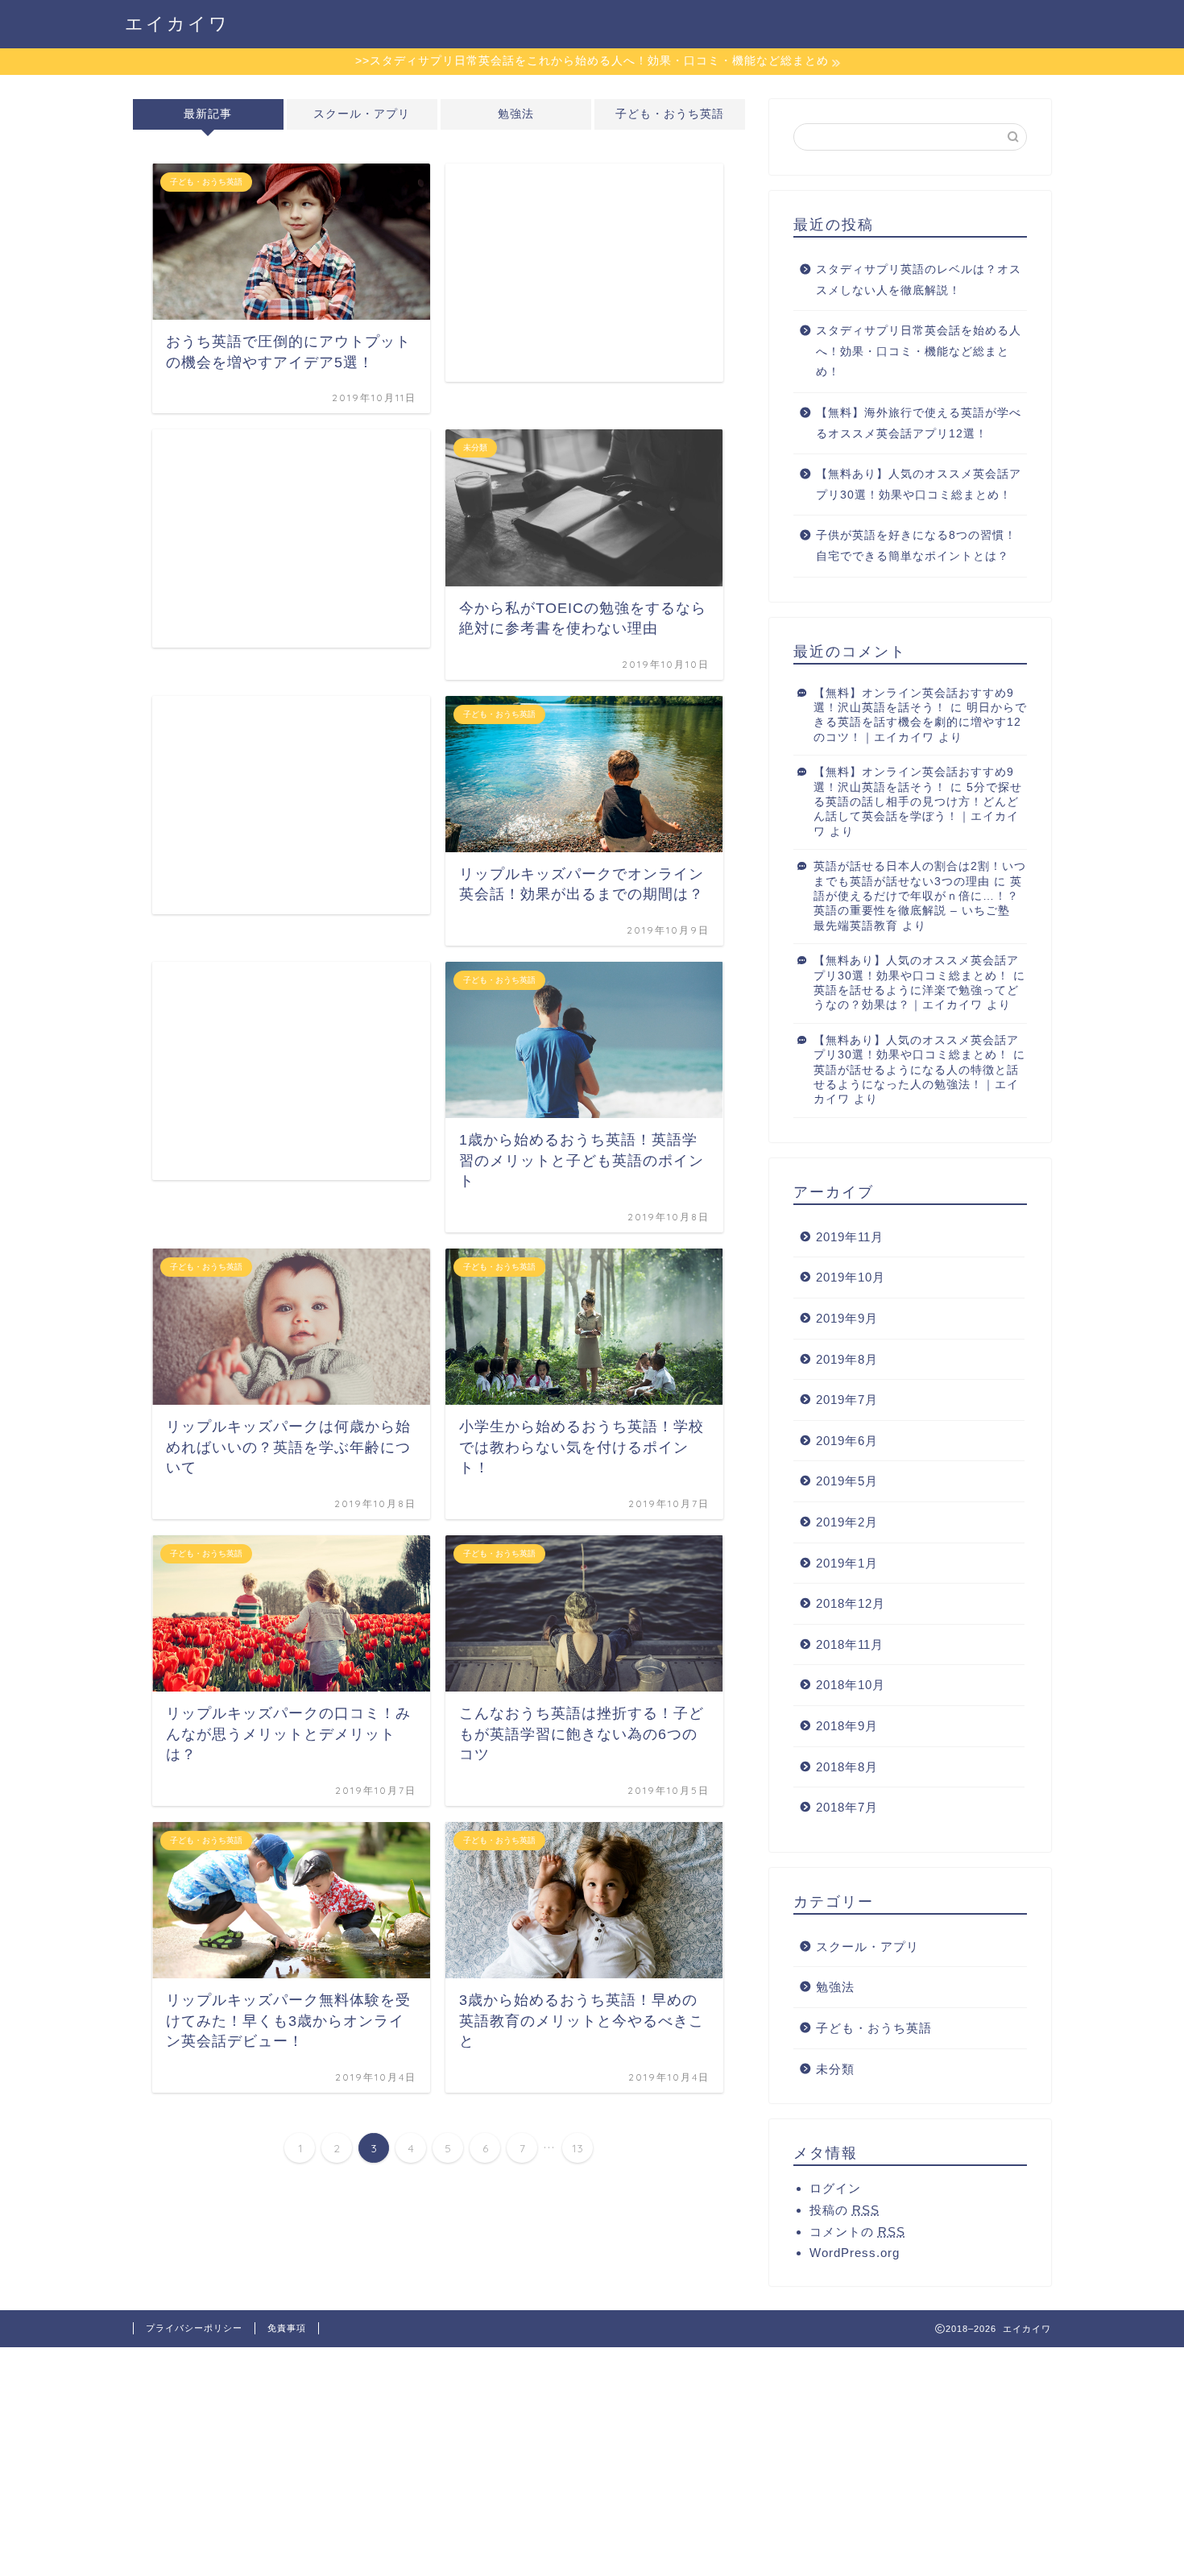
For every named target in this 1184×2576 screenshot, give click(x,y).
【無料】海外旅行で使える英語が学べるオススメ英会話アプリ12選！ (919, 423)
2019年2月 (847, 1522)
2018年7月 (847, 1807)
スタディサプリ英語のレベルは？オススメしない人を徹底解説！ (919, 280)
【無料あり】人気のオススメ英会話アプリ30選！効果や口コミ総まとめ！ (919, 485)
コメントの (857, 2232)
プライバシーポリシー (194, 2328)
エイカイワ (177, 23)
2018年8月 (847, 1767)
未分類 (835, 2069)
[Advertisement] (584, 273)
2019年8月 (847, 1359)
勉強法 (516, 114)
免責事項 (287, 2328)
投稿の (845, 2210)
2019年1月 (847, 1563)
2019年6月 (847, 1441)
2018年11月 (850, 1644)
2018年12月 (851, 1603)
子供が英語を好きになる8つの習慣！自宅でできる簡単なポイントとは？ (916, 546)
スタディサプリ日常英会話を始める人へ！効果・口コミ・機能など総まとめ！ (919, 351)
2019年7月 (847, 1400)
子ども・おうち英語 (670, 114)
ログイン (835, 2188)
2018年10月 (851, 1685)
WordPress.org (855, 2253)
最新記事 (208, 114)
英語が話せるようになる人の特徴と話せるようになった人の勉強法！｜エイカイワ (916, 1085)
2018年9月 (847, 1726)
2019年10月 (851, 1277)
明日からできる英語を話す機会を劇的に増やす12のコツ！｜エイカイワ (920, 723)
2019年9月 (847, 1318)
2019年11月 (850, 1237)
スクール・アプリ (362, 114)
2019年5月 (847, 1481)
